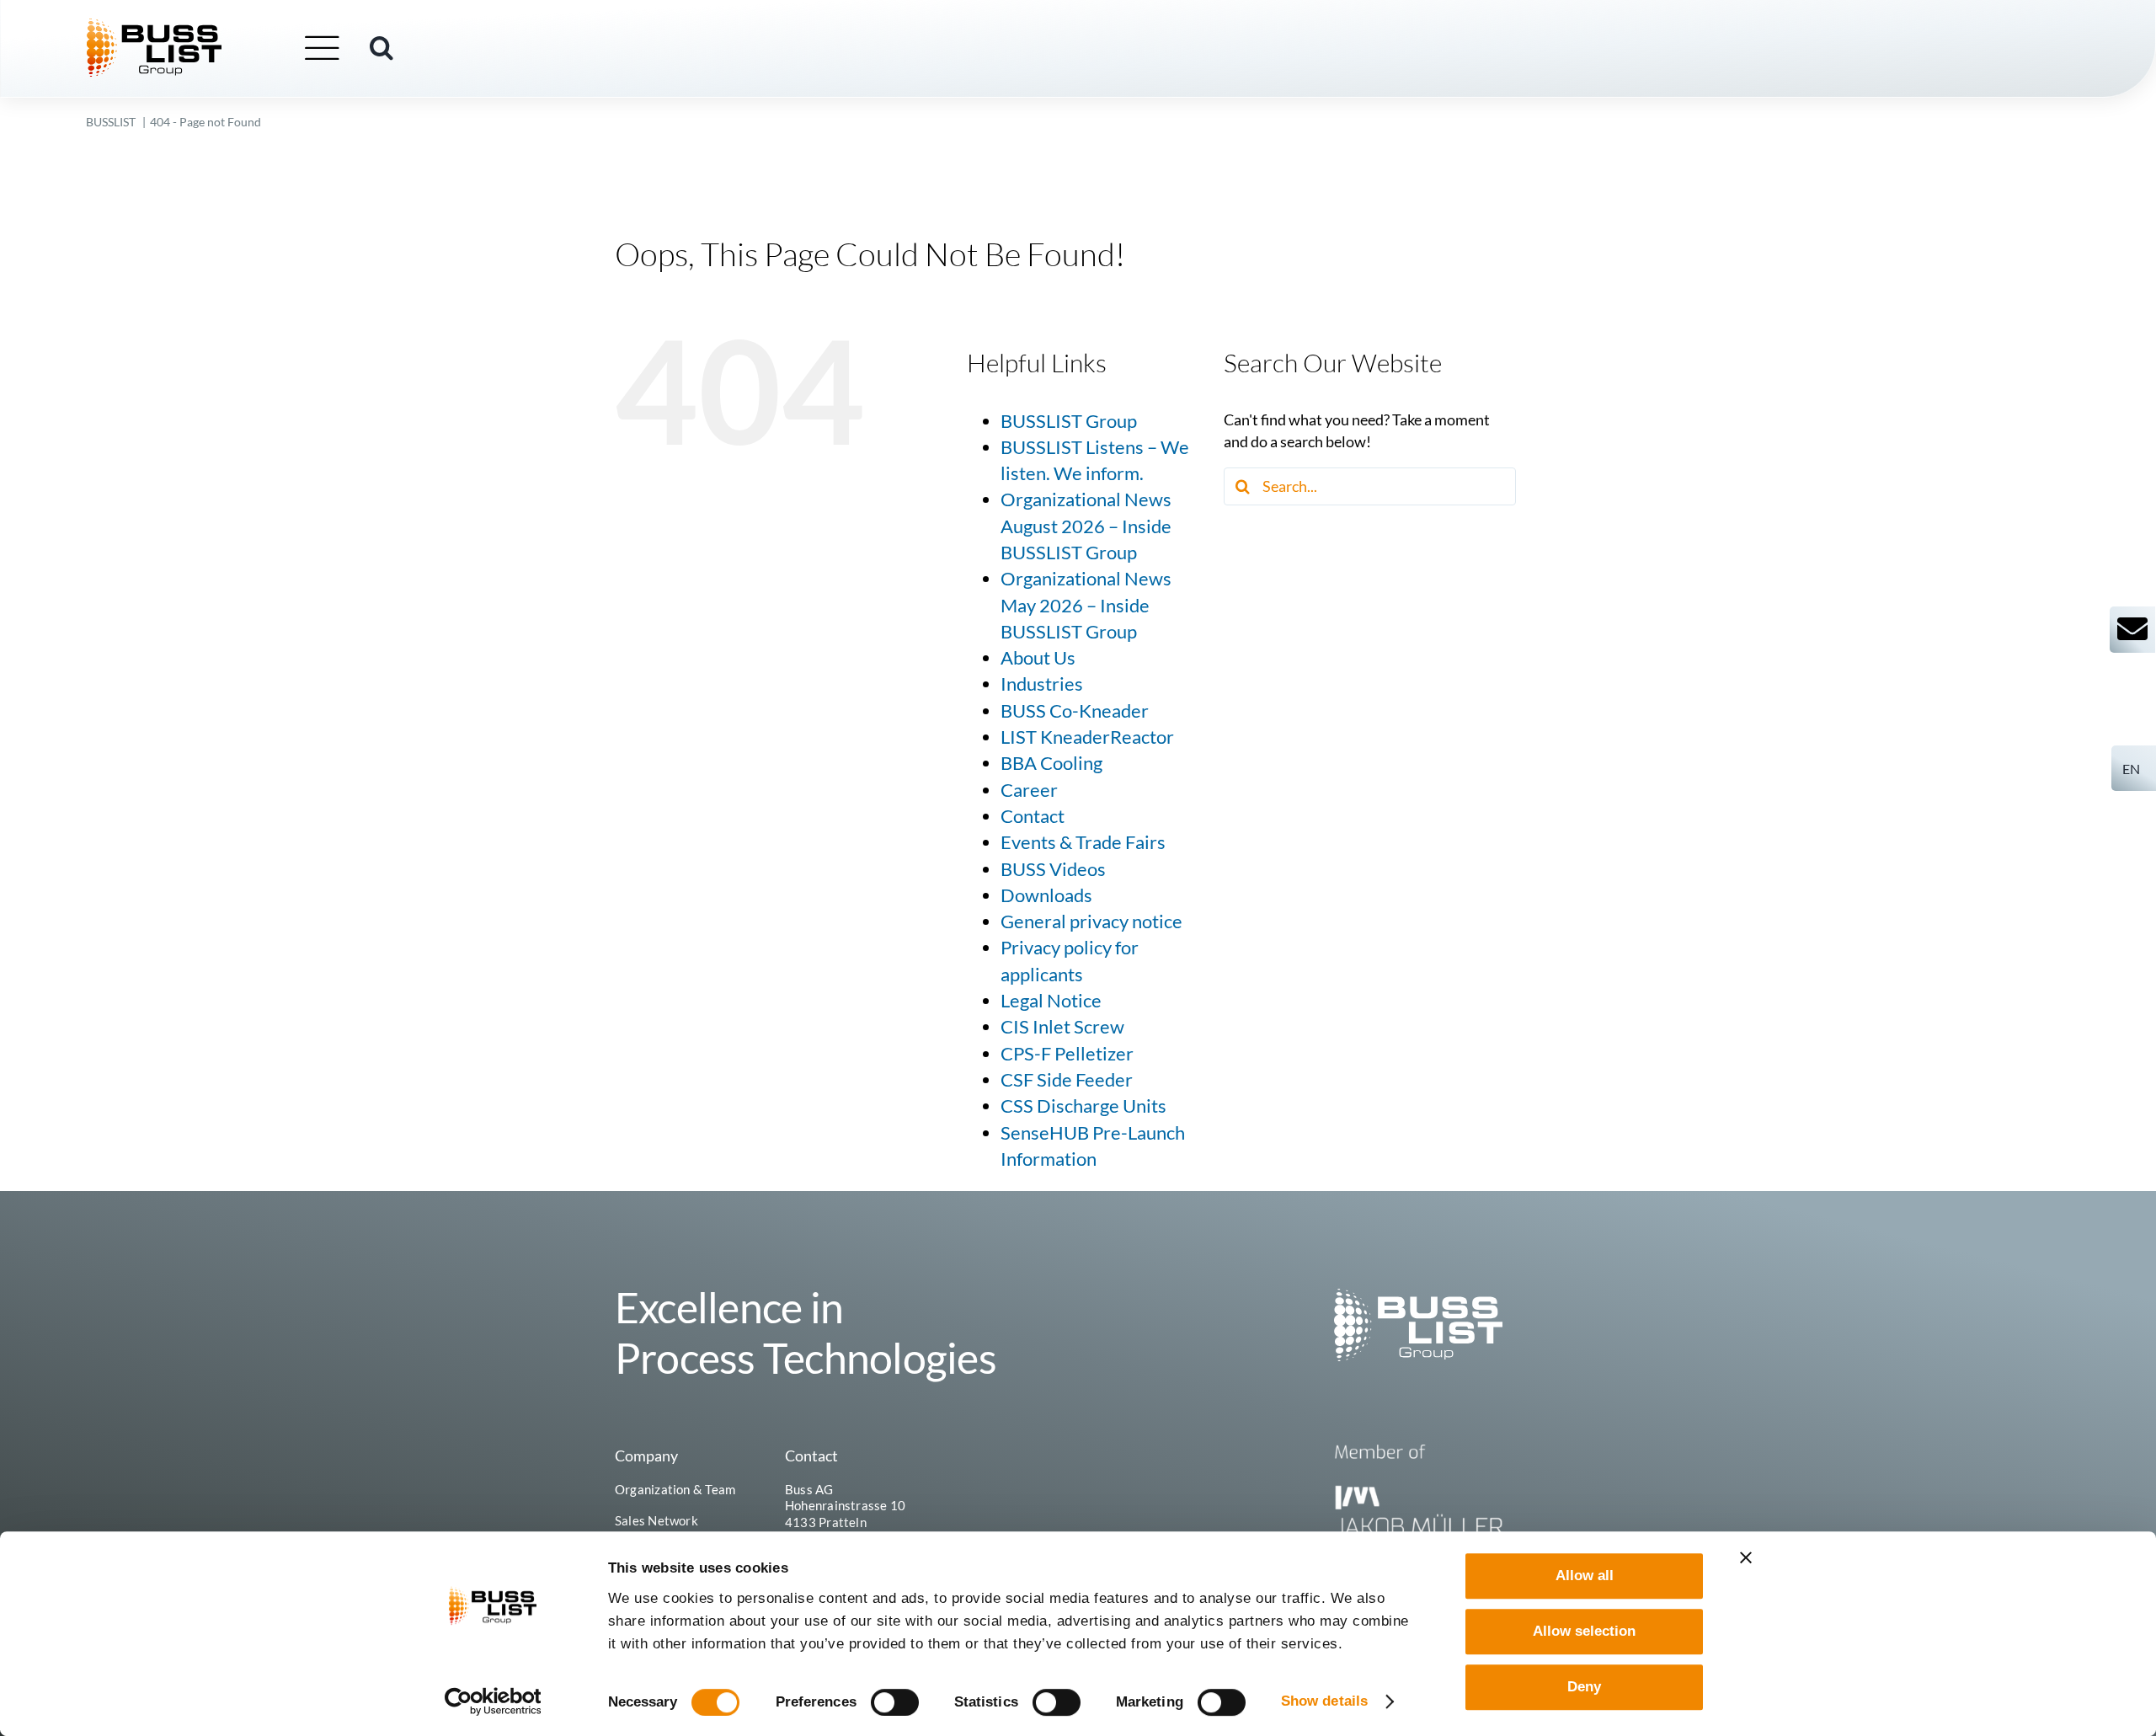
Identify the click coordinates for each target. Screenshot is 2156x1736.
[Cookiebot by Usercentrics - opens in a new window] (493, 1701)
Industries (1042, 684)
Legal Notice (1051, 1001)
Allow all (1585, 1576)
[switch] (895, 1702)
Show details (1324, 1701)
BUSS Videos (1053, 869)
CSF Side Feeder (1067, 1080)
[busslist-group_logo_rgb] (154, 26)
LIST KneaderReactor (1087, 737)
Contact (1033, 816)
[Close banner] (1746, 1557)
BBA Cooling (1051, 763)
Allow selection (1584, 1631)
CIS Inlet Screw (1062, 1027)
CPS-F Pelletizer (1067, 1054)
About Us (1038, 658)
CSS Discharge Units (1083, 1106)
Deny (1584, 1687)
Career (1029, 790)
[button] (382, 48)
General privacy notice (1091, 921)
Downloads (1046, 895)
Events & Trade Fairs (1083, 842)
